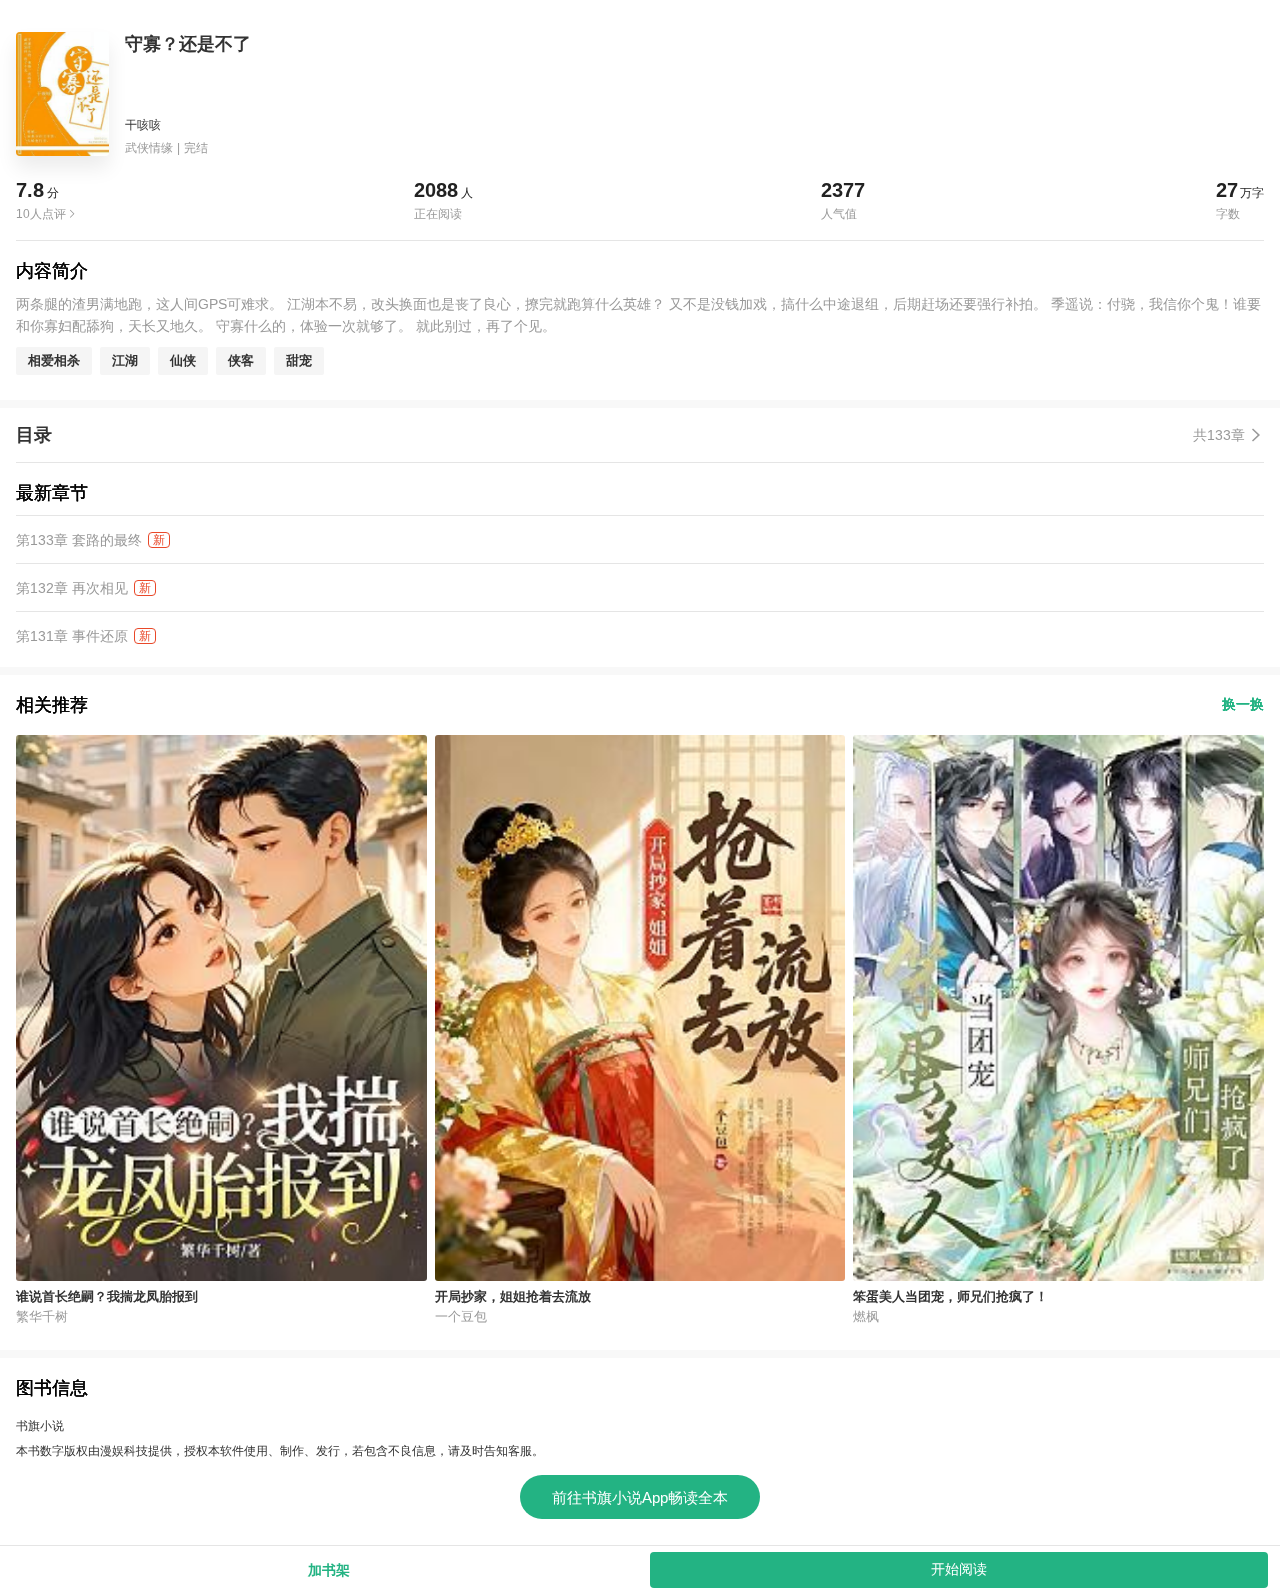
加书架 (329, 1570)
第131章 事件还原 (72, 636)
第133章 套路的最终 (79, 540)
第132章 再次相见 (72, 588)
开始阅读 (959, 1569)
